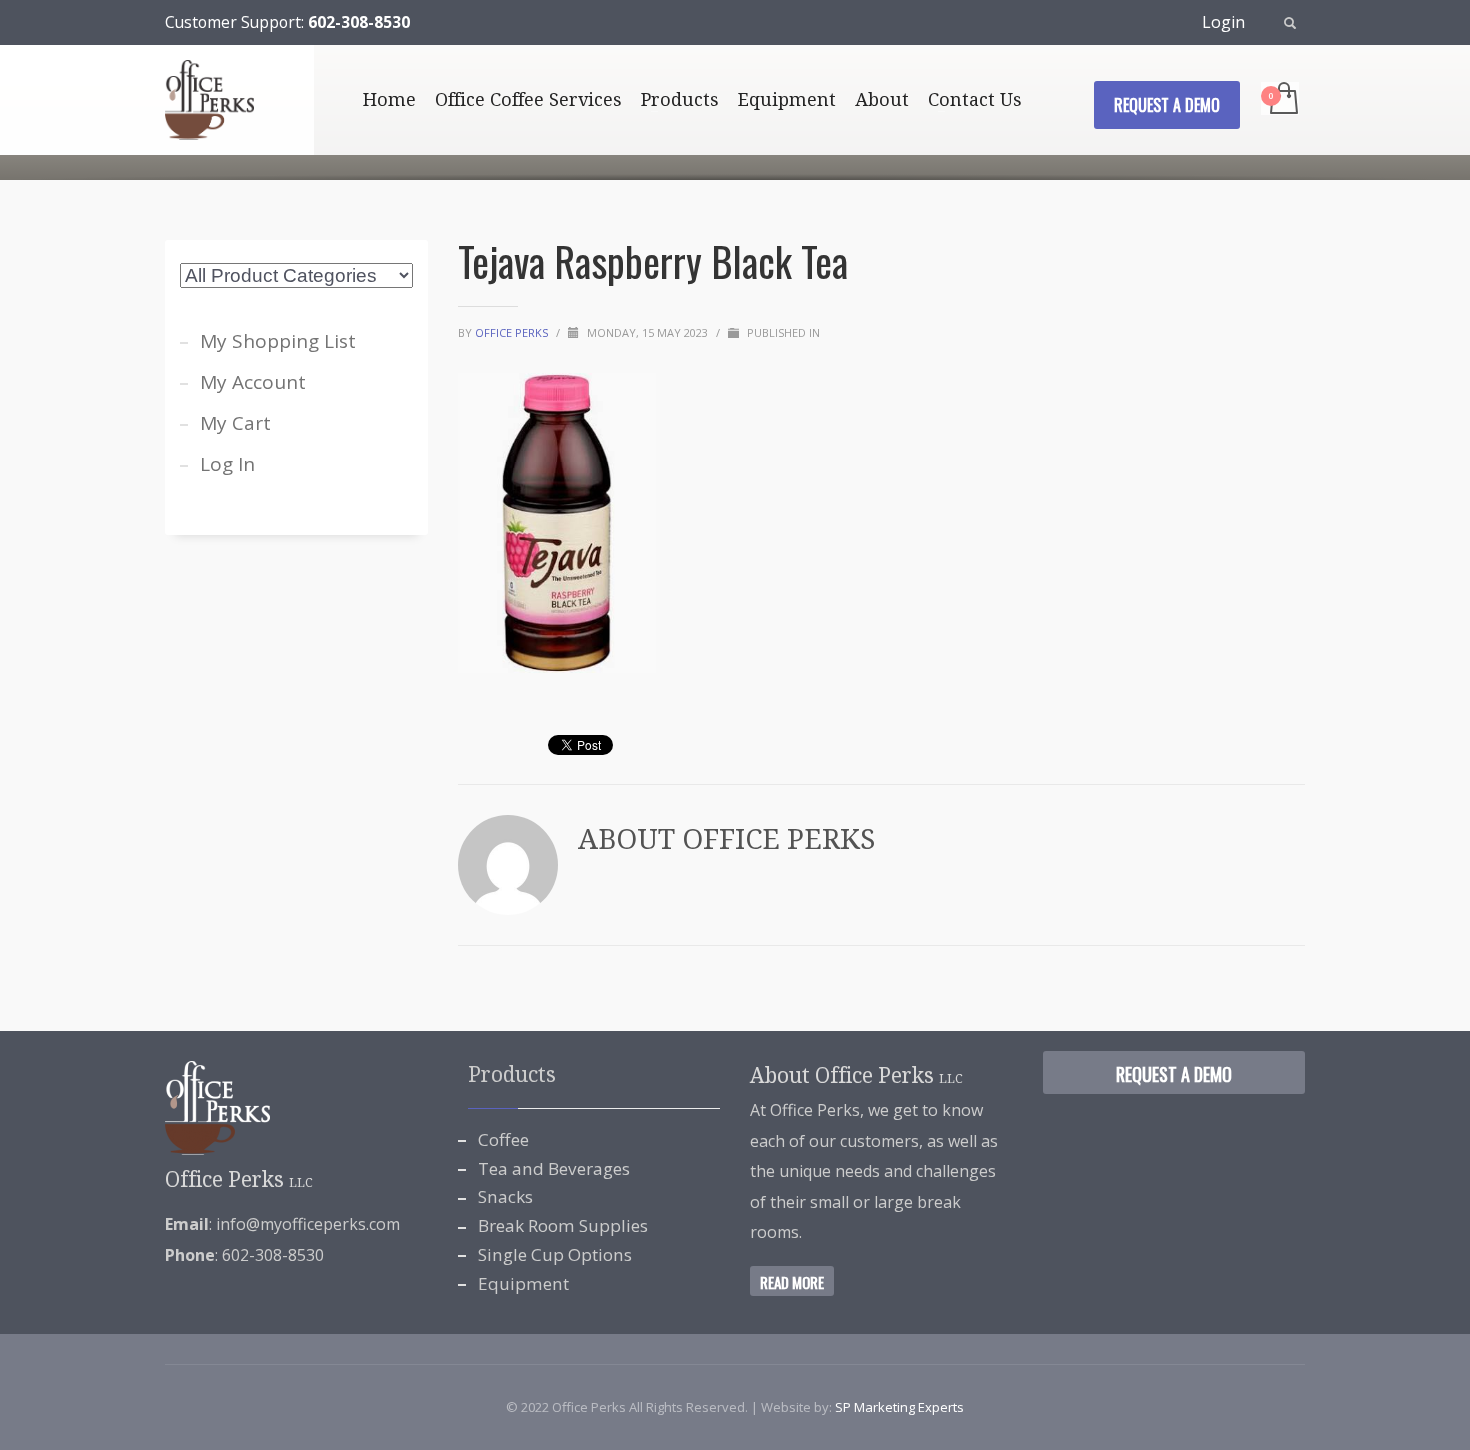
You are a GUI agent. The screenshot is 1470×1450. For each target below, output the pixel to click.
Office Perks (513, 332)
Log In (227, 464)
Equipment (523, 1283)
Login (1223, 22)
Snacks (505, 1196)
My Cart (235, 423)
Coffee (503, 1139)
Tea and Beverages (554, 1168)
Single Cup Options (555, 1254)
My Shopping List (278, 341)
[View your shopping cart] (1282, 100)
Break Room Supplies (563, 1225)
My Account (253, 382)
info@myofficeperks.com (308, 1224)
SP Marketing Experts (899, 1407)
